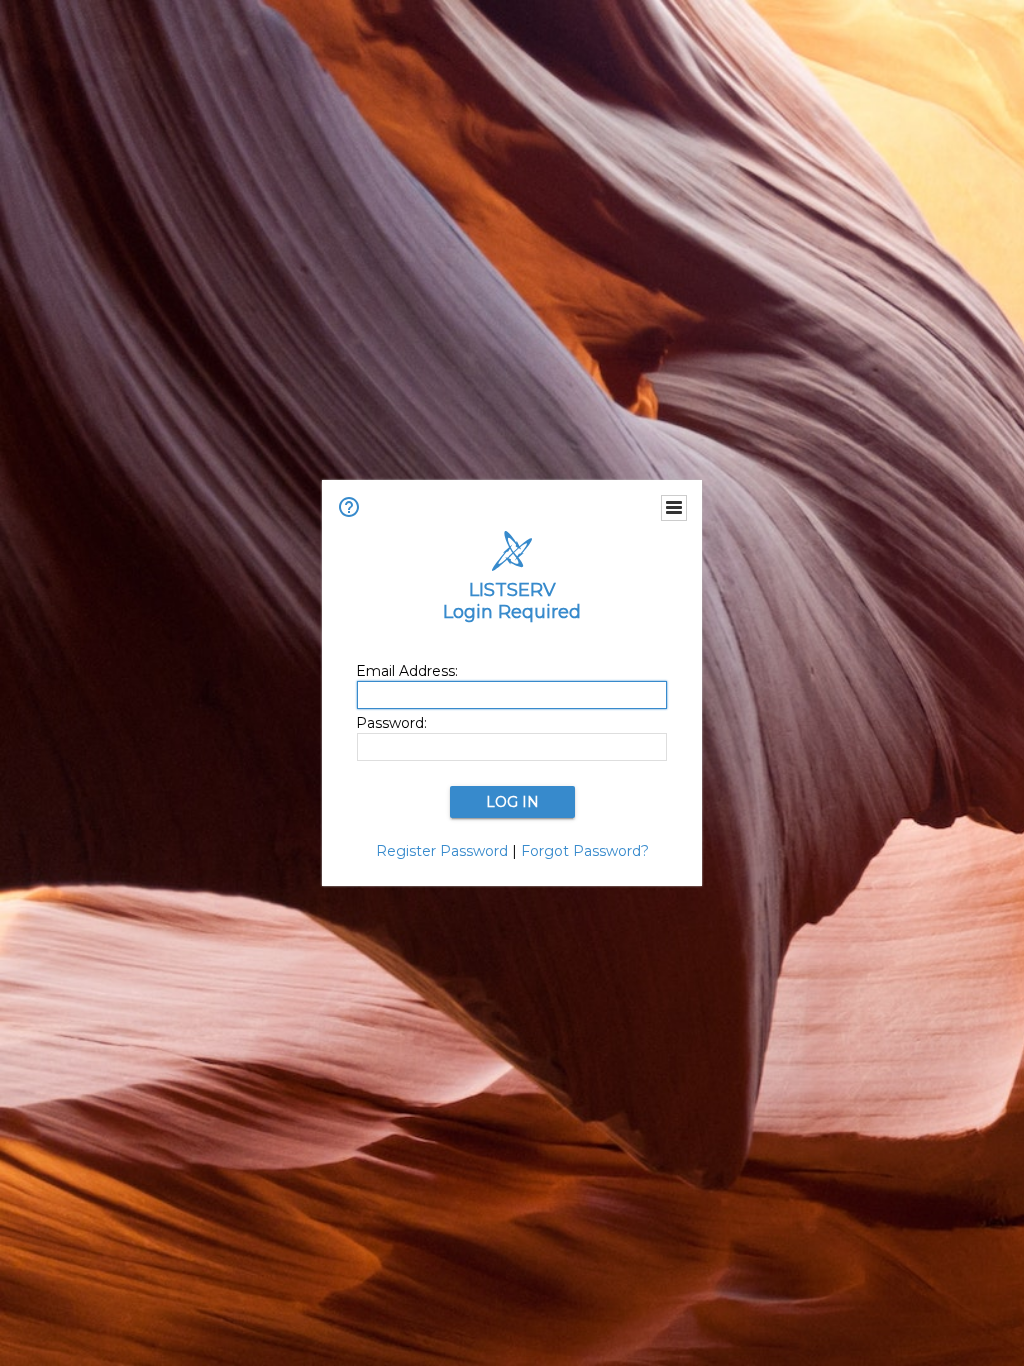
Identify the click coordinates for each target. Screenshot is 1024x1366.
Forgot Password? (585, 851)
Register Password (442, 851)
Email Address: (407, 671)
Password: (391, 723)
